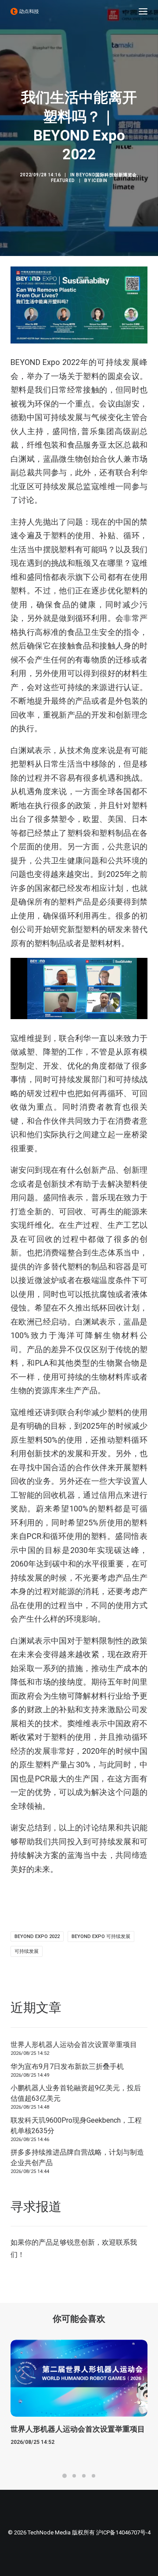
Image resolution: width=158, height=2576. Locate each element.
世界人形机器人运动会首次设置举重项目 (74, 2045)
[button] (143, 11)
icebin (100, 180)
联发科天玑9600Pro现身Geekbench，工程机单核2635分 (76, 2126)
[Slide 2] (74, 2476)
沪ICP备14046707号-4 (123, 2532)
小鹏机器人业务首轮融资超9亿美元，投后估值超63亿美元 (76, 2093)
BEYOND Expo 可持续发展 (101, 1936)
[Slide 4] (93, 2476)
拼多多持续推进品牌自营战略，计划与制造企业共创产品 (77, 2157)
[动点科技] (25, 11)
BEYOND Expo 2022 (37, 1936)
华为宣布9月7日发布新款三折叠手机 (67, 2066)
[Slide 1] (65, 2476)
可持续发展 (27, 1951)
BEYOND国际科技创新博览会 (106, 175)
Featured (63, 180)
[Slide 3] (84, 2476)
